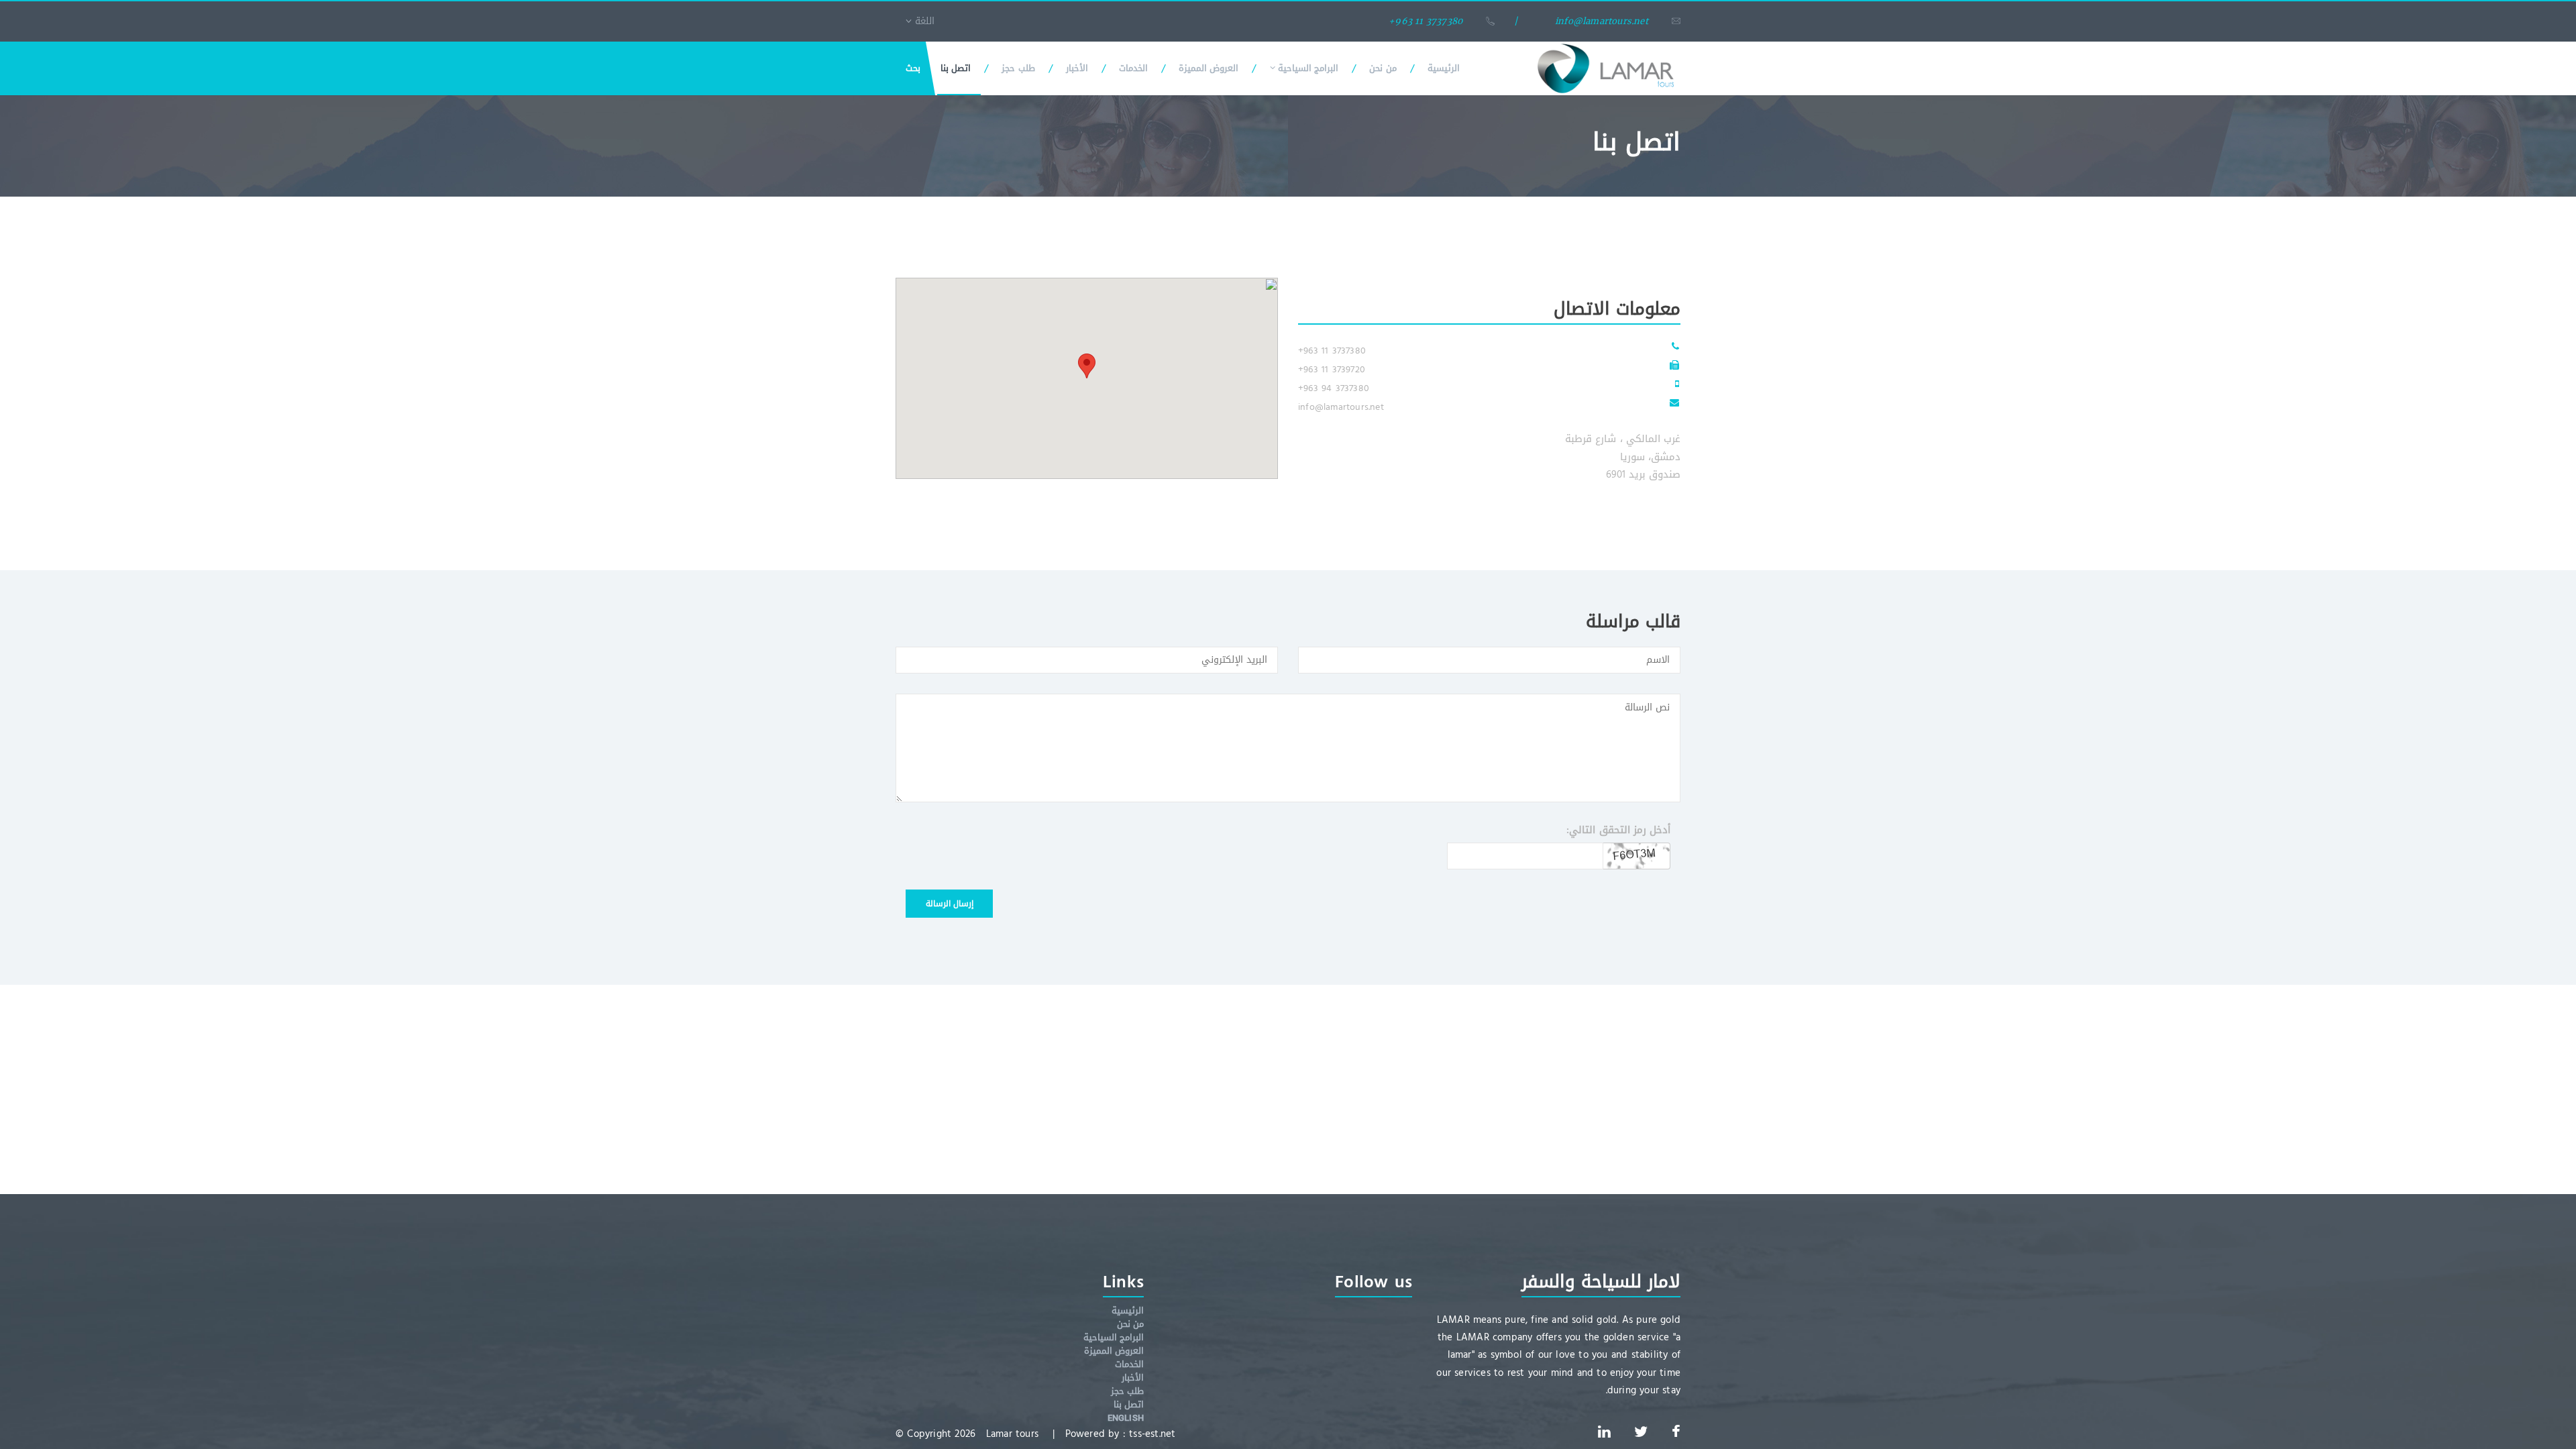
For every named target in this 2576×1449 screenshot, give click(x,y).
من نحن (1383, 68)
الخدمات (1133, 68)
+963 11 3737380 (1332, 351)
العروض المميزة (1209, 68)
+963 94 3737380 (1334, 388)
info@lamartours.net (1341, 407)
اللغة (923, 21)
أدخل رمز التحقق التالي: (1618, 830)
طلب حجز (1018, 68)
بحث (913, 68)
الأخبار (1077, 68)
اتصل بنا (956, 68)
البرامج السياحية (1307, 68)
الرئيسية (1444, 68)
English (1126, 1418)
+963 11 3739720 (1332, 369)
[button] (1087, 366)
